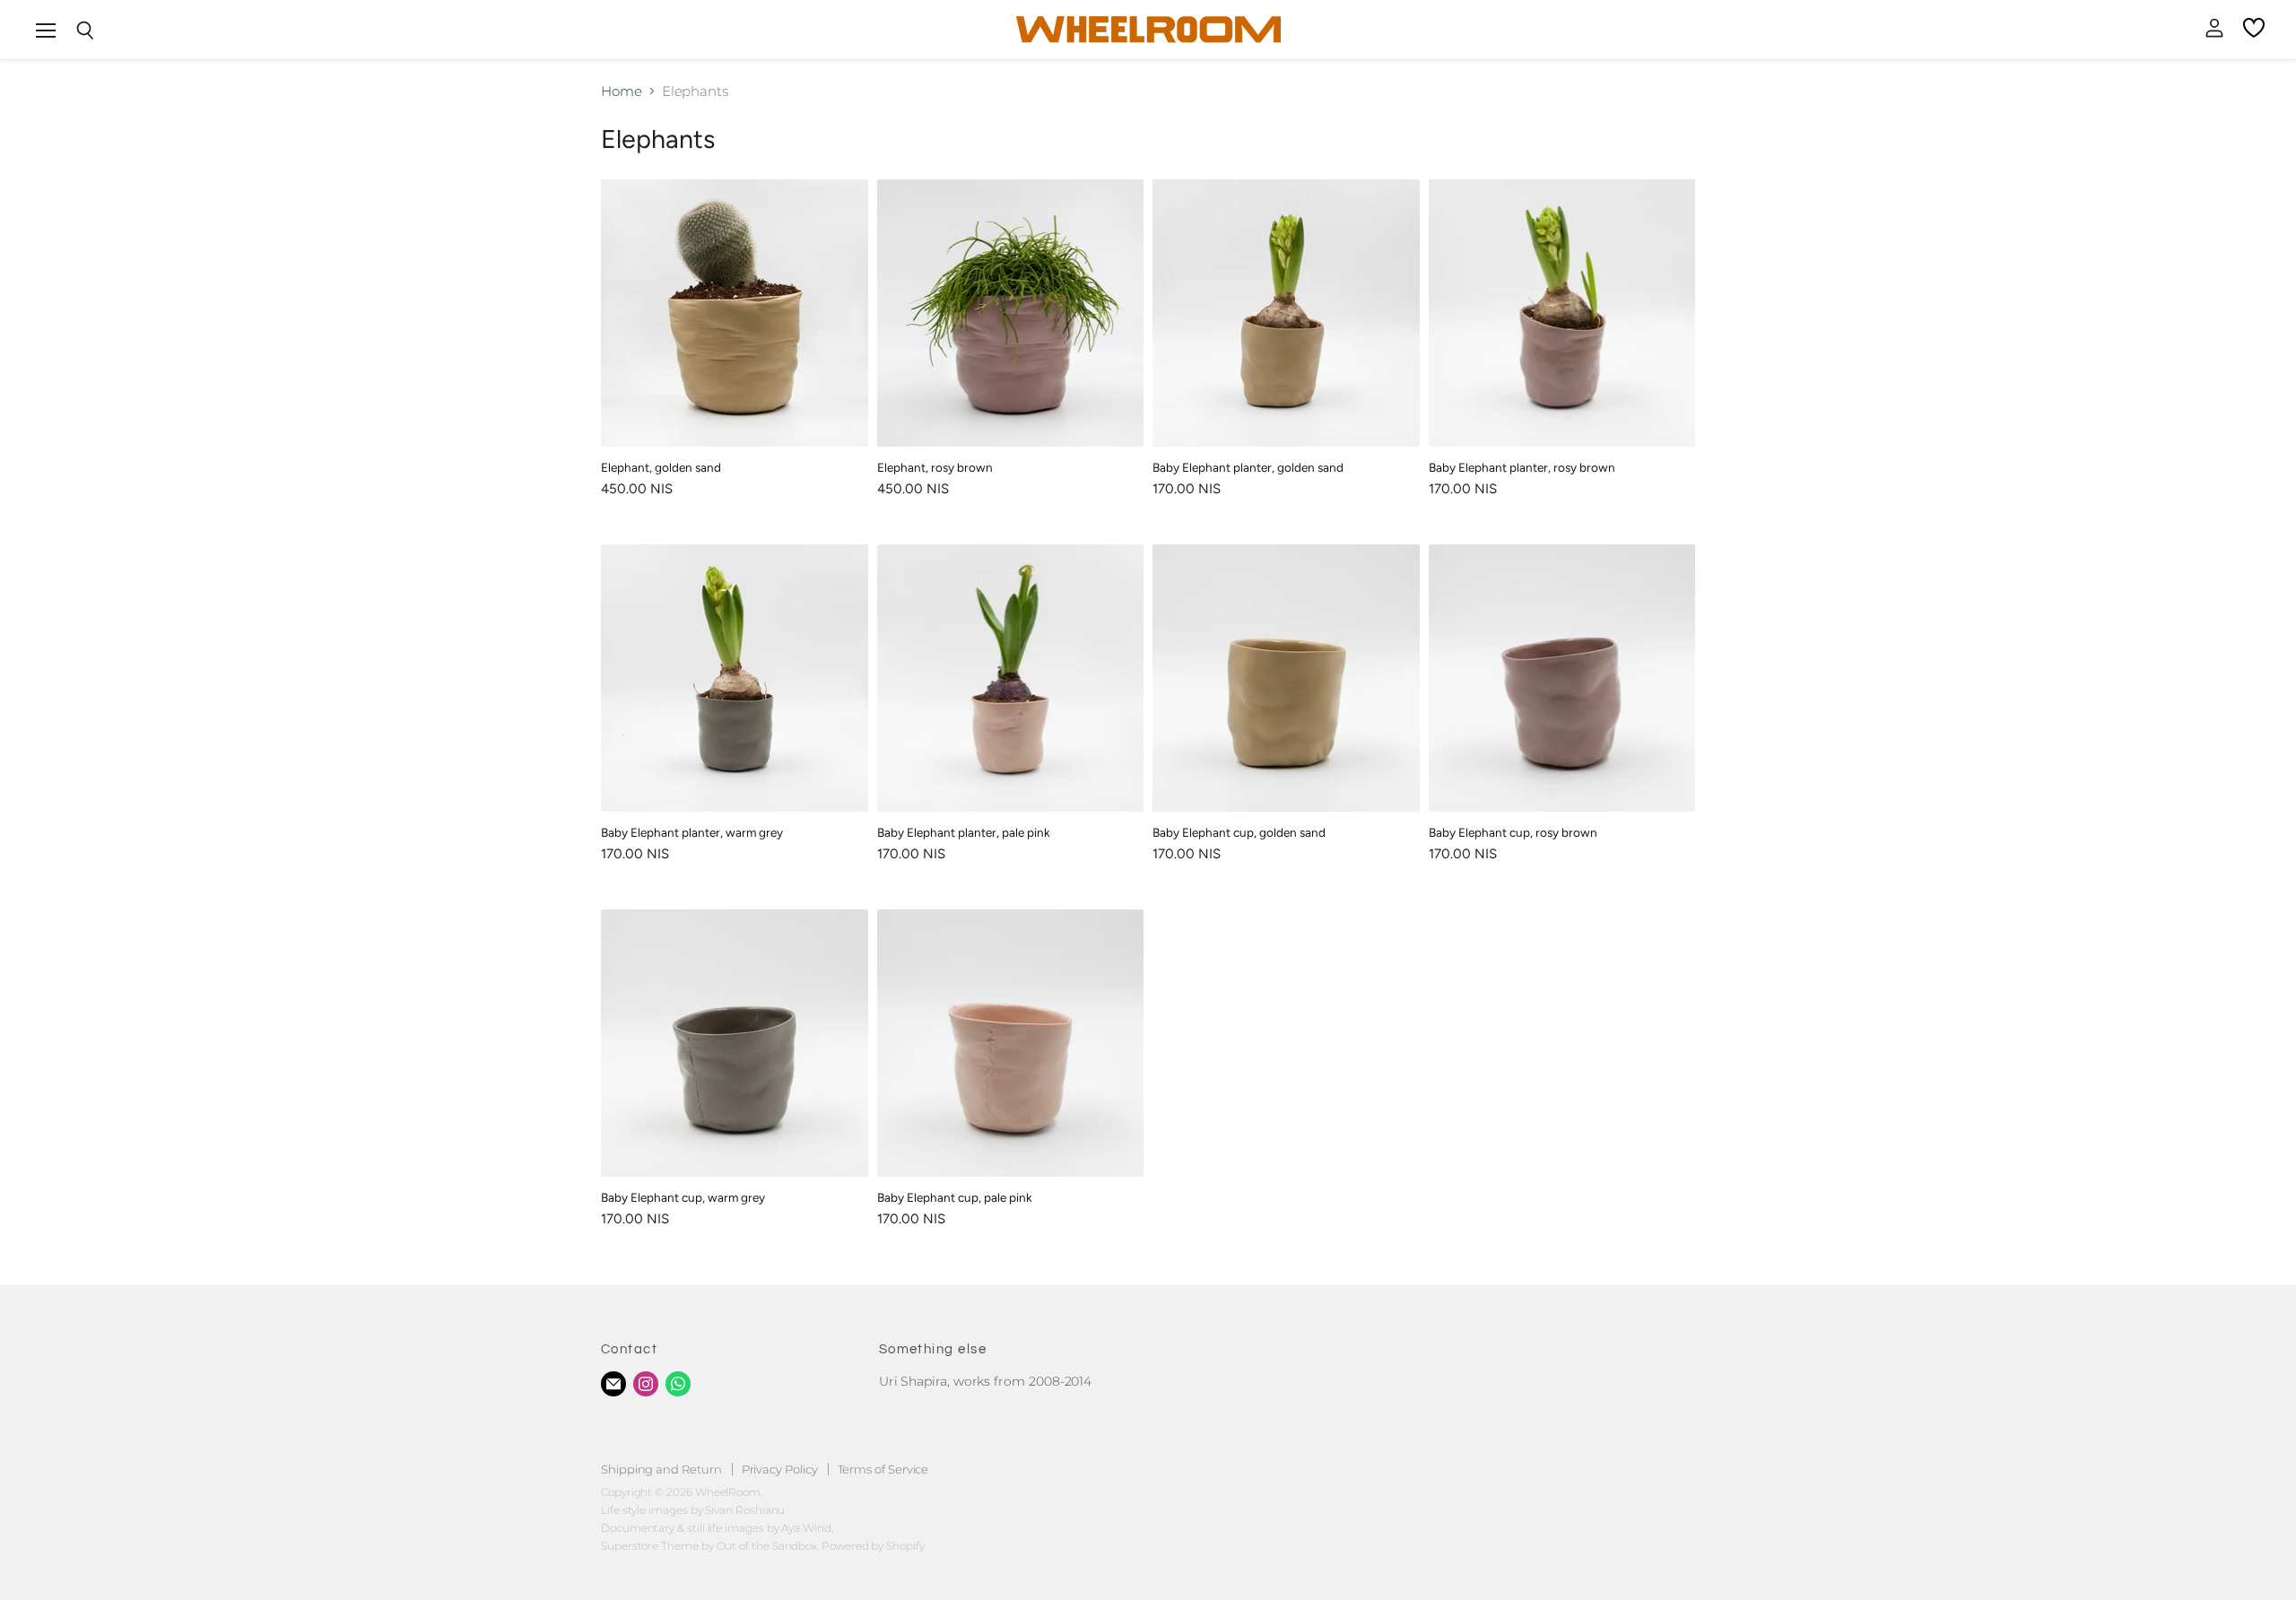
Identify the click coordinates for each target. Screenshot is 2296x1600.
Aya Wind (806, 1528)
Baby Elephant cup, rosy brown (1513, 832)
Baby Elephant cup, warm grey (683, 1197)
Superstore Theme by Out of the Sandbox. (710, 1546)
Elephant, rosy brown (935, 467)
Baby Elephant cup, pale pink (955, 1197)
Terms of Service (883, 1469)
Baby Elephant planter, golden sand (1248, 467)
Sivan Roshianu (745, 1510)
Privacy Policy (780, 1469)
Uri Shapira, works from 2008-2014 (986, 1381)
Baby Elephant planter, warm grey (692, 832)
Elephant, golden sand (661, 467)
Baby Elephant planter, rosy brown (1522, 467)
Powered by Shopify (873, 1546)
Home (622, 91)
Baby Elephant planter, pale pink (964, 832)
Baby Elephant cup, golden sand (1239, 832)
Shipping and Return (661, 1469)
